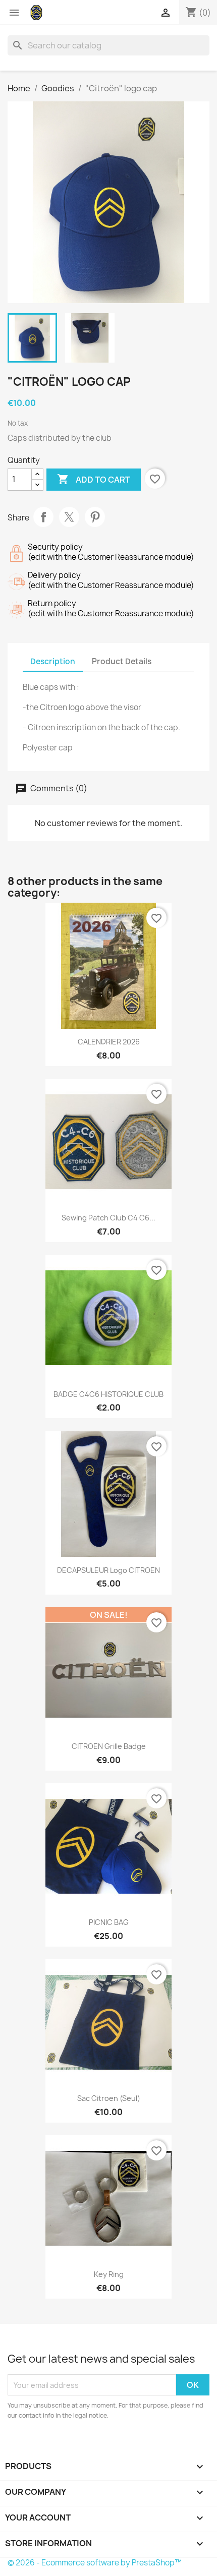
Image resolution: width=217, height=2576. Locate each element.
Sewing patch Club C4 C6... (108, 1218)
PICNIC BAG (109, 1922)
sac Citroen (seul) (109, 2098)
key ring (109, 2274)
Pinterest (95, 517)
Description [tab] (53, 661)
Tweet (69, 517)
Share (43, 517)
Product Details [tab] (122, 661)
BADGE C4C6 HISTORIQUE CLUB (108, 1394)
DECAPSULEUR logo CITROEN (108, 1570)
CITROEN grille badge (109, 1746)
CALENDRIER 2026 (109, 1042)
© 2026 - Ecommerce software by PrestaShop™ (95, 2563)
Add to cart (94, 479)
